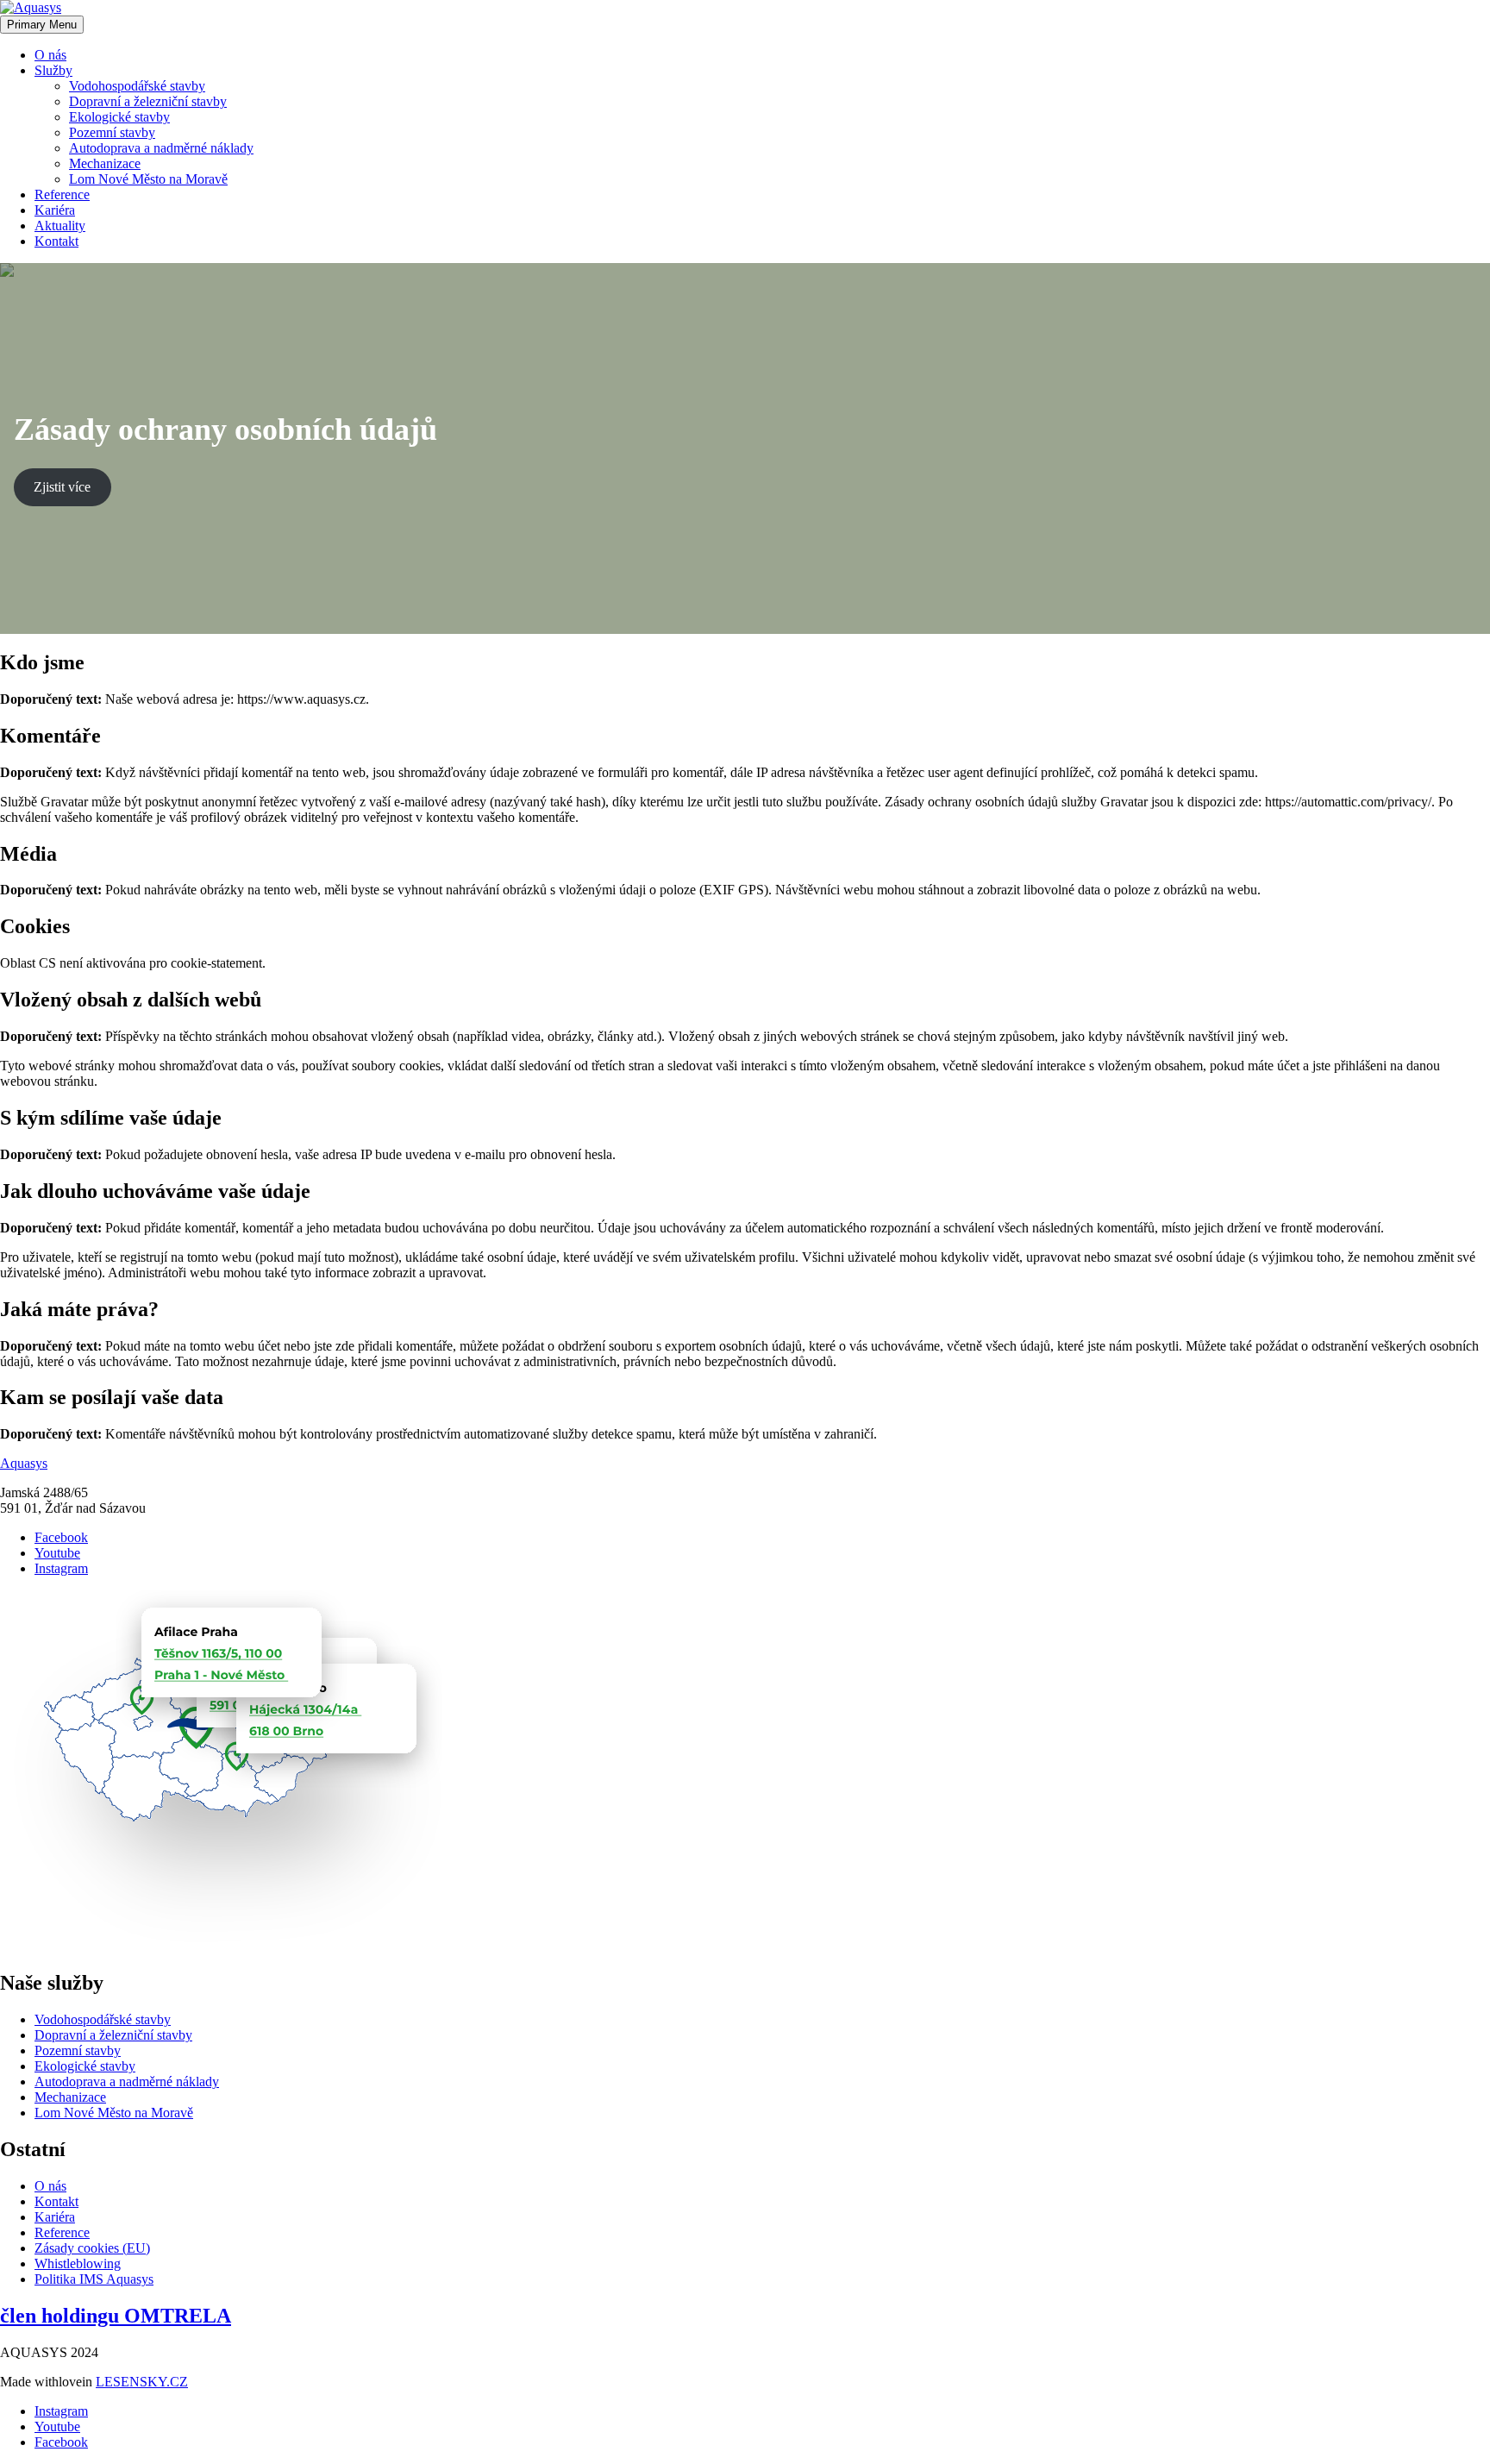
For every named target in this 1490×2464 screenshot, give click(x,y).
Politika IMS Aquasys (94, 2279)
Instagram (61, 1568)
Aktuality (60, 226)
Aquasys (24, 1463)
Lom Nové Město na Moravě (148, 179)
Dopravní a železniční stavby (148, 101)
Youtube (57, 1553)
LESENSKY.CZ (142, 2382)
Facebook (61, 1537)
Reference (62, 194)
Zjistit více (62, 487)
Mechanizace (105, 163)
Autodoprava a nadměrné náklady (161, 148)
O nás (50, 55)
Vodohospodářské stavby (137, 86)
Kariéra (55, 210)
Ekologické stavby (119, 117)
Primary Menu (42, 25)
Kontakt (56, 241)
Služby (53, 70)
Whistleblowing (78, 2263)
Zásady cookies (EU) (92, 2248)
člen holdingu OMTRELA (116, 2316)
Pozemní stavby (112, 132)
